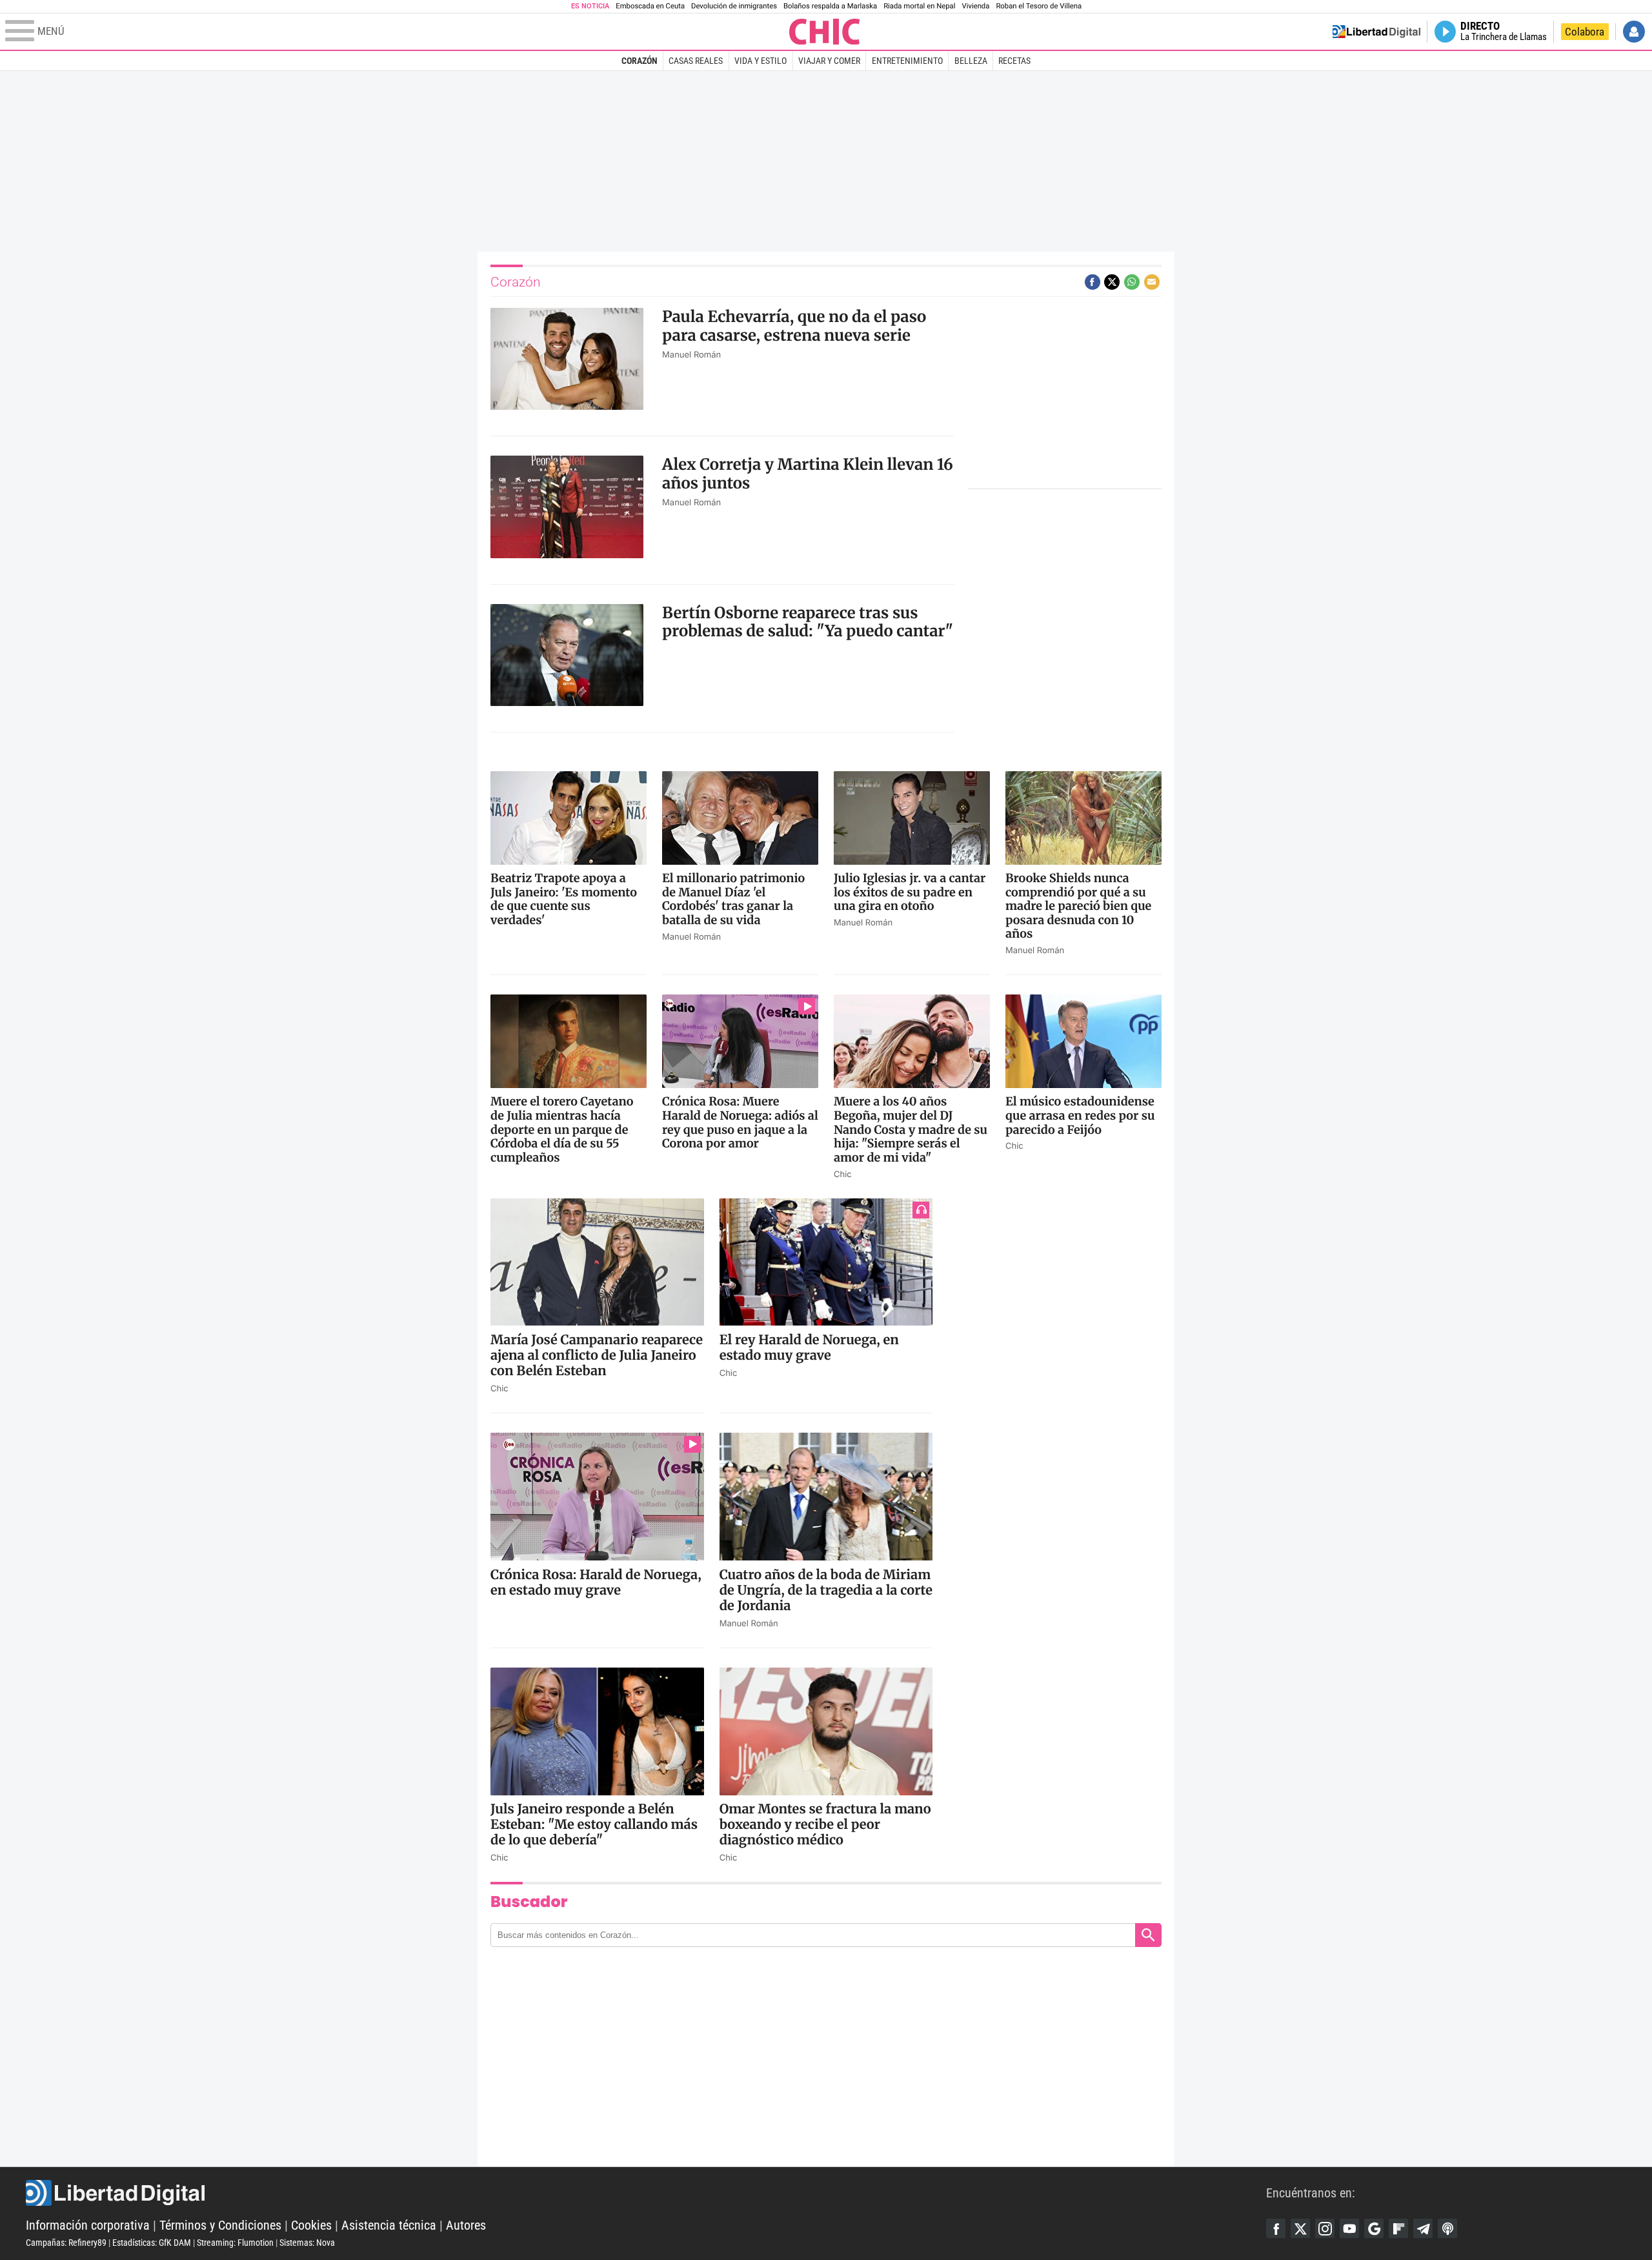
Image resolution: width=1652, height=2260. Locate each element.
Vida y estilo (761, 61)
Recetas (1014, 61)
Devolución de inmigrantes (734, 6)
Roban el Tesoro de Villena (1039, 6)
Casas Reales (696, 61)
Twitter (1300, 2228)
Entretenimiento (907, 61)
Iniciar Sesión (1634, 32)
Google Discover (1374, 2228)
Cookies (311, 2225)
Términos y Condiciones (220, 2225)
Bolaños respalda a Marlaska (830, 6)
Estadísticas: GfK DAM (152, 2243)
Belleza (971, 61)
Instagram (1325, 2228)
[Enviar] (1132, 282)
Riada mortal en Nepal (919, 6)
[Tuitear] (1112, 282)
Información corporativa (88, 2225)
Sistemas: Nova (307, 2243)
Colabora (1585, 32)
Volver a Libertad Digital (1376, 32)
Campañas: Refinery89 (66, 2243)
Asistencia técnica (389, 2225)
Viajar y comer (829, 61)
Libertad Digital (646, 2193)
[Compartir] (1093, 282)
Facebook (1276, 2228)
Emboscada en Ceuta (650, 6)
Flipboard (1398, 2228)
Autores (466, 2225)
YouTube (1349, 2228)
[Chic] (825, 32)
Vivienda (975, 6)
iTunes (1447, 2228)
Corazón (640, 61)
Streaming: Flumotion (235, 2243)
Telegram (1423, 2228)
